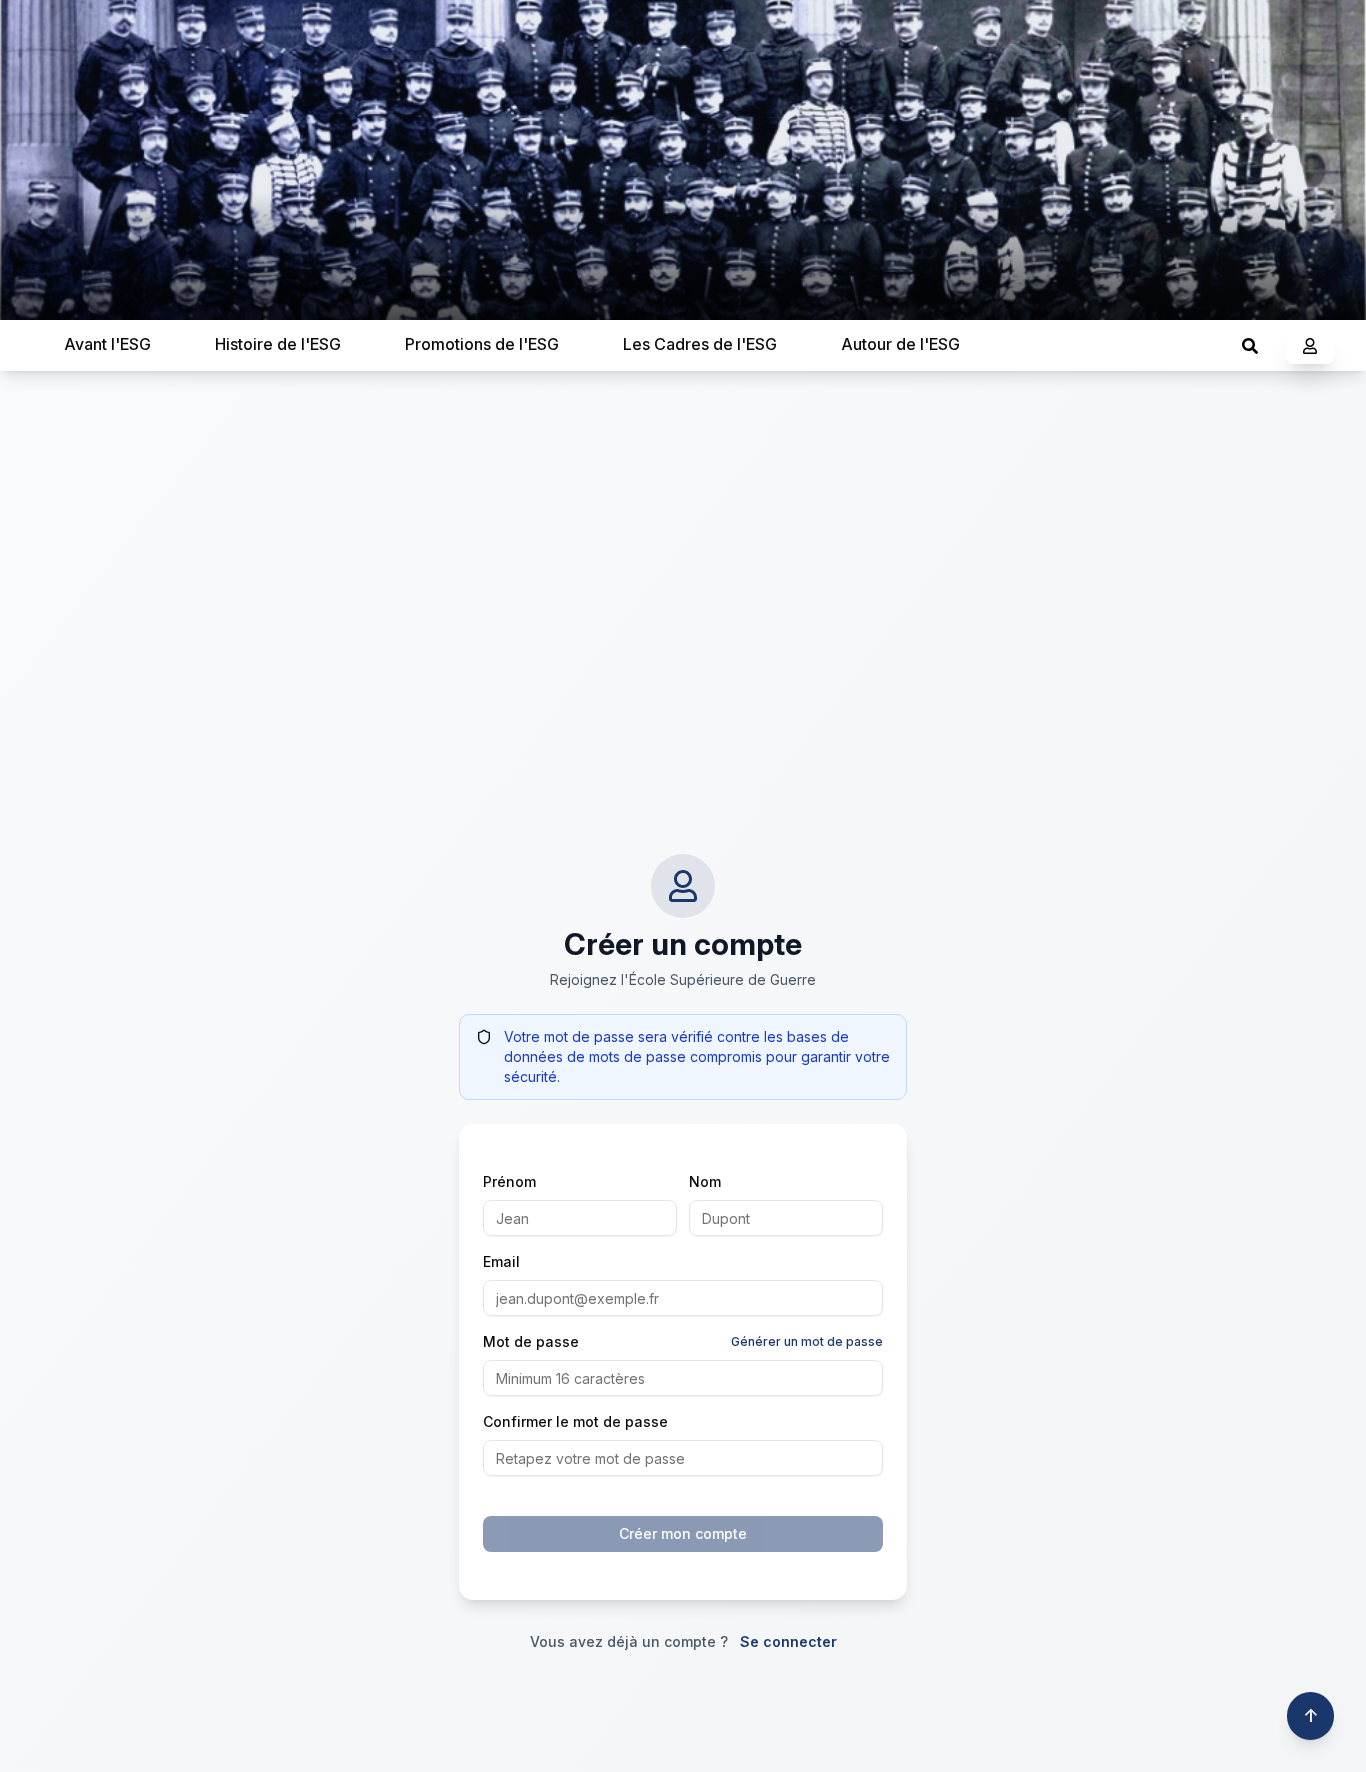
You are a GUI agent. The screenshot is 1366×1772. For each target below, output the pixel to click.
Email (501, 1261)
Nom (705, 1181)
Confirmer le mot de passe (575, 1421)
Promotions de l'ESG (482, 344)
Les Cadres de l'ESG (700, 344)
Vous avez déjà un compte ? (683, 1641)
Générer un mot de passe (807, 1341)
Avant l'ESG (107, 344)
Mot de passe (531, 1341)
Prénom (509, 1181)
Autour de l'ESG (900, 344)
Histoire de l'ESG (278, 344)
